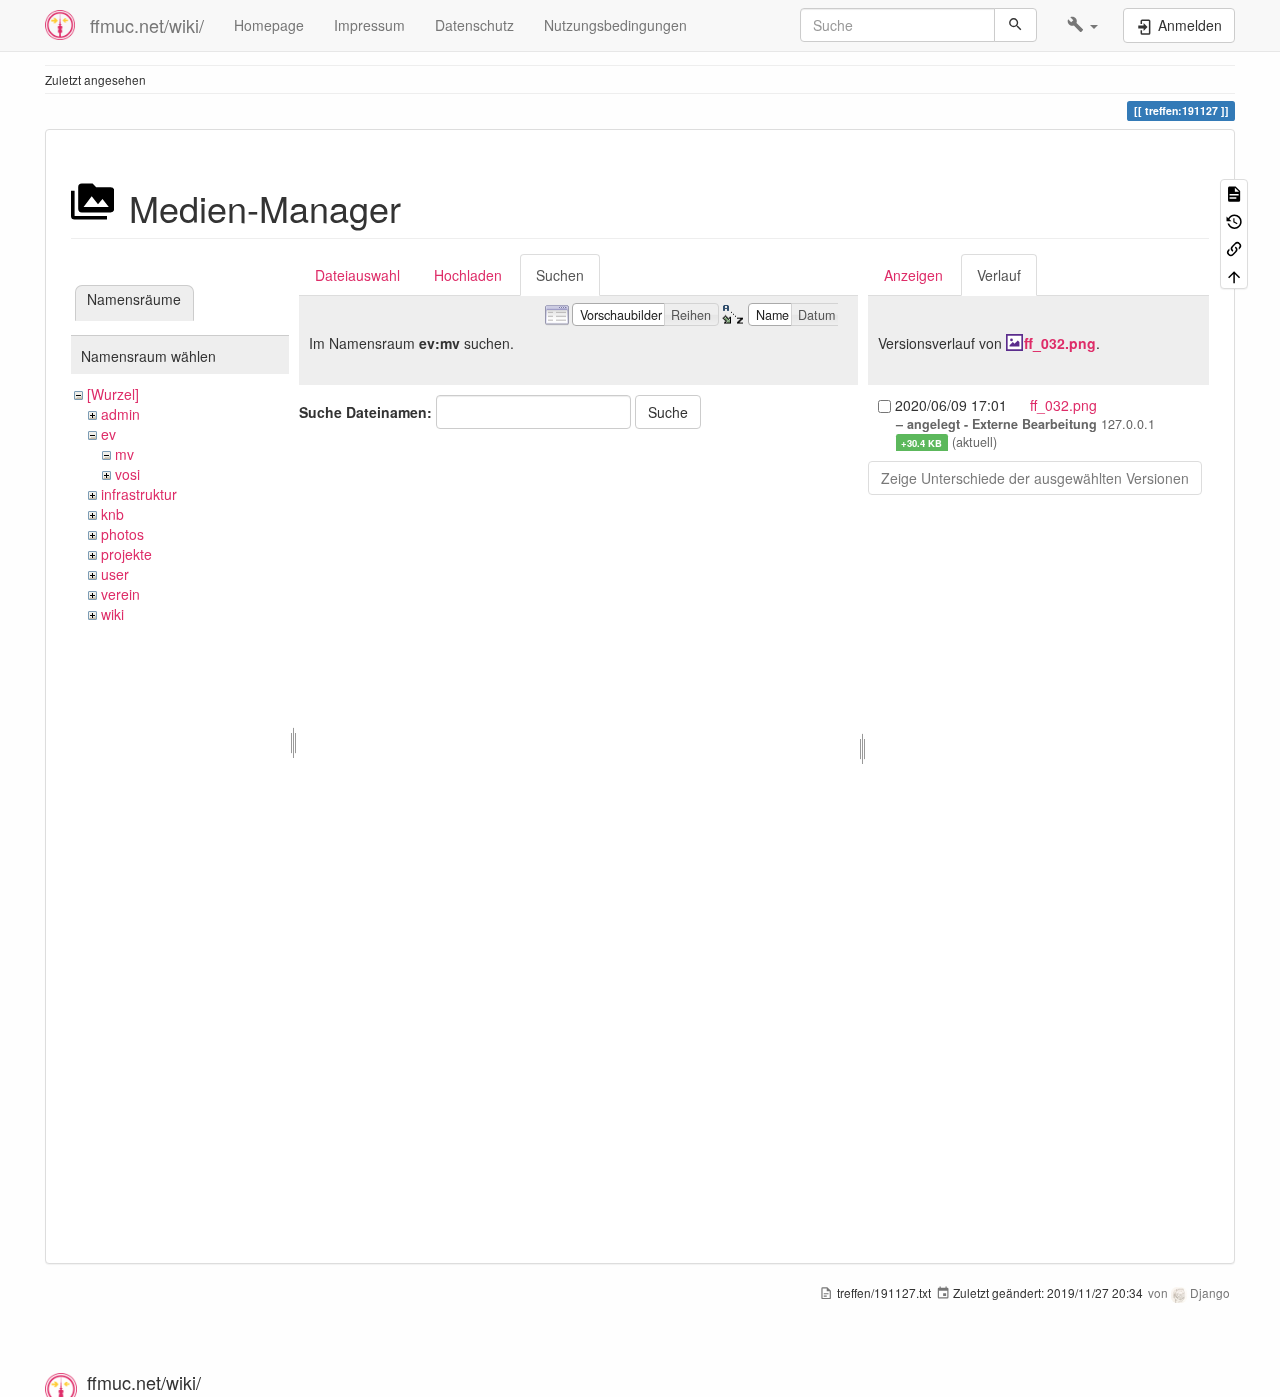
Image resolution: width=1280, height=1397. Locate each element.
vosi (127, 474)
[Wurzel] (113, 394)
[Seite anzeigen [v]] (1234, 192)
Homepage (269, 25)
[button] (1082, 25)
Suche (668, 412)
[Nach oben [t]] (1234, 274)
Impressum (369, 25)
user (115, 574)
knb (112, 514)
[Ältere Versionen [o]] (1234, 219)
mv (124, 454)
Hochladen (468, 275)
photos (122, 534)
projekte (126, 554)
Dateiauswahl (357, 275)
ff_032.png (1060, 343)
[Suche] (1015, 25)
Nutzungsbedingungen (615, 25)
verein (120, 594)
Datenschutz (474, 25)
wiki (112, 614)
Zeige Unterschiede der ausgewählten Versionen (1035, 478)
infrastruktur (139, 494)
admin (120, 414)
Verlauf (999, 275)
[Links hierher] (1234, 247)
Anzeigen (913, 275)
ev (108, 434)
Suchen (560, 275)
